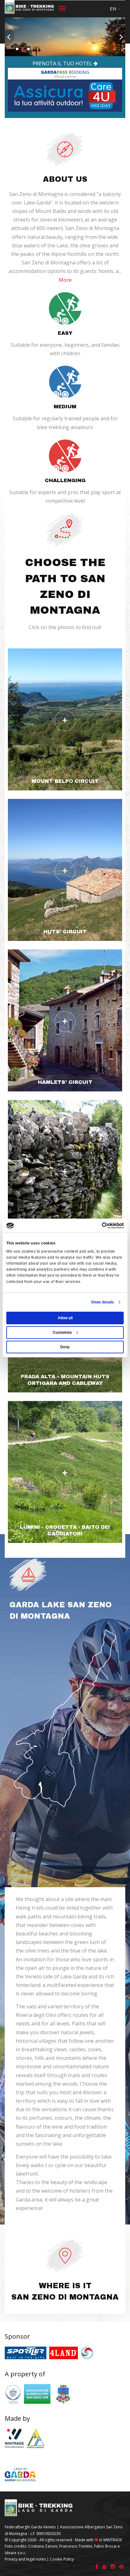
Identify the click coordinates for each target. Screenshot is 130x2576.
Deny (65, 1347)
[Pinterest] (121, 2567)
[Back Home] (30, 8)
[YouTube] (104, 2567)
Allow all (65, 1318)
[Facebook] (97, 2567)
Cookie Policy (62, 2559)
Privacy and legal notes (25, 2559)
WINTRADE (113, 2540)
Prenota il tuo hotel (63, 63)
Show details (102, 1302)
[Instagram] (113, 2567)
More (65, 280)
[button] (115, 9)
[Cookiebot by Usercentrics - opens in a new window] (96, 1226)
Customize (62, 1332)
